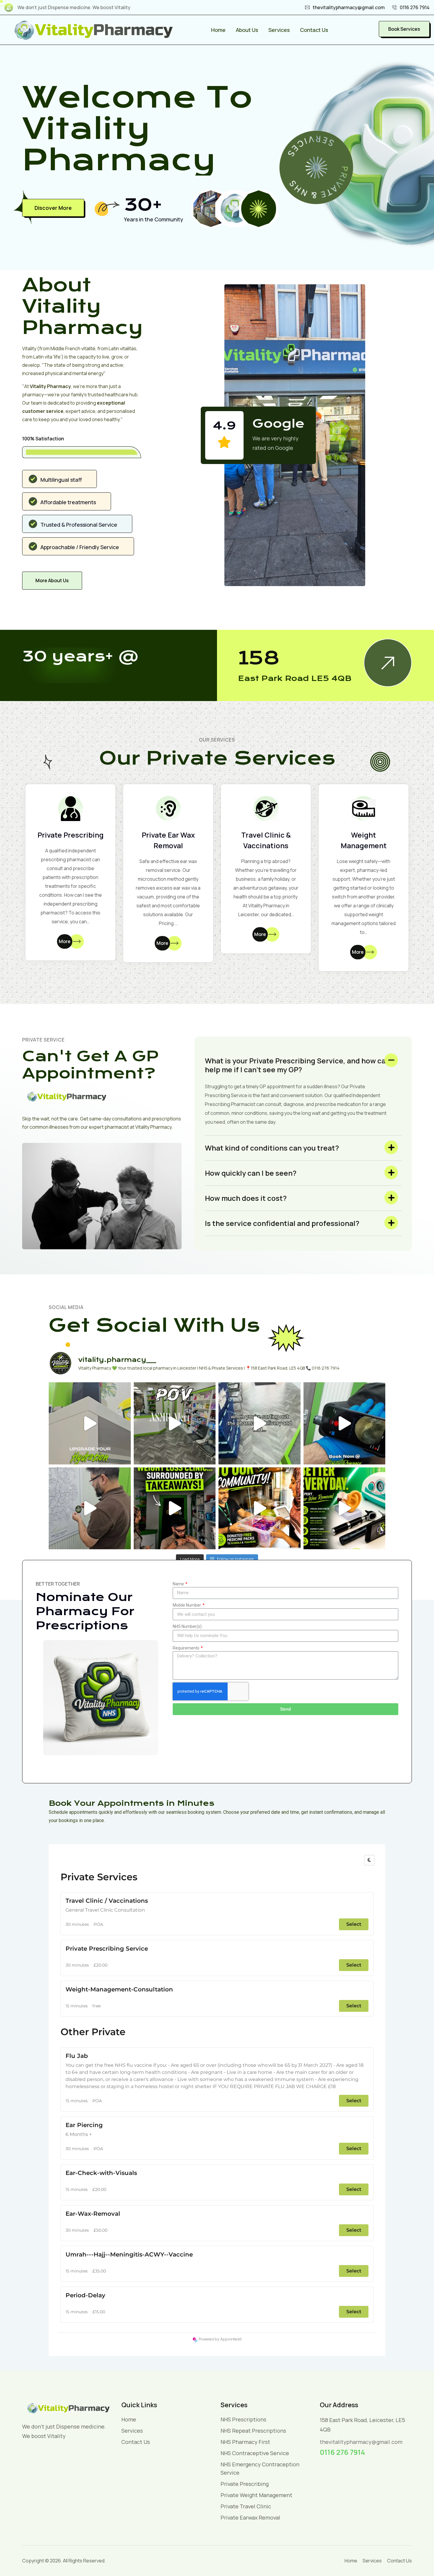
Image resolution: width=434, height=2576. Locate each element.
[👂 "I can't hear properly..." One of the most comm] (345, 1508)
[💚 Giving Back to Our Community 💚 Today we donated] (260, 1508)
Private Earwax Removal (250, 2517)
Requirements (186, 1648)
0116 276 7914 (415, 7)
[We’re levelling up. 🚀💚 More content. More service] (90, 1508)
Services (279, 30)
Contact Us (314, 30)
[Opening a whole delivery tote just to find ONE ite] (260, 1423)
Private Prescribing (71, 835)
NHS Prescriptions (243, 2419)
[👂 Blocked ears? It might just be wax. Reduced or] (345, 1423)
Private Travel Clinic (246, 2506)
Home (218, 30)
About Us (247, 30)
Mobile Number (187, 1605)
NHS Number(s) (187, 1626)
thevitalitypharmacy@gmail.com (349, 7)
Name (179, 1584)
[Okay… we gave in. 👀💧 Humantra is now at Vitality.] (90, 1423)
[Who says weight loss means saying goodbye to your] (175, 1508)
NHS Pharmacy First (245, 2442)
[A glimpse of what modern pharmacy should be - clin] (175, 1423)
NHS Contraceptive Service (255, 2453)
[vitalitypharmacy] (93, 29)
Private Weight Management (256, 2495)
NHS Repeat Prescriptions (253, 2431)
